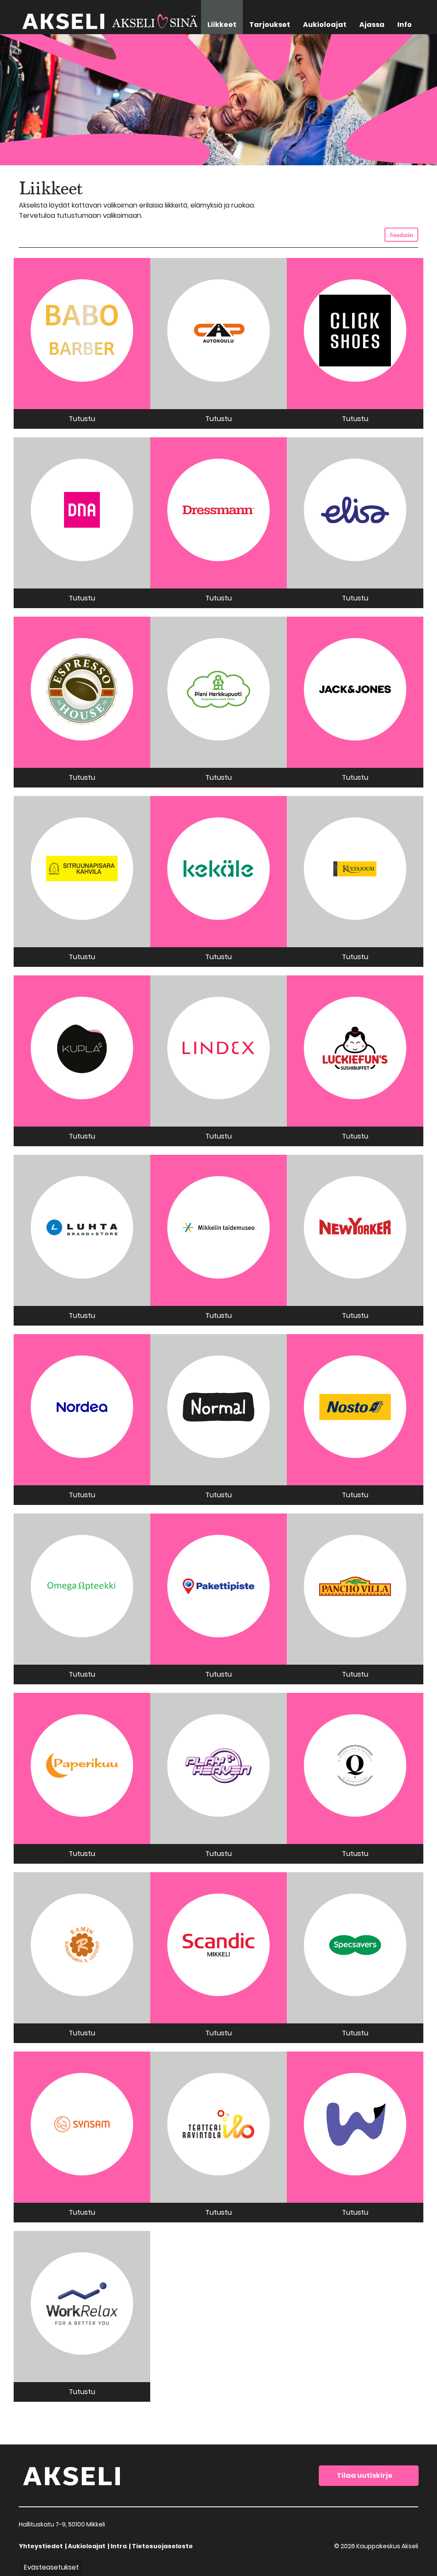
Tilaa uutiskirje (365, 2475)
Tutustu (82, 419)
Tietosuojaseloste (162, 2546)
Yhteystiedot (41, 2546)
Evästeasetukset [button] (51, 2567)
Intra (119, 2546)
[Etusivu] (72, 2475)
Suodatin (401, 235)
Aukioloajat (87, 2546)
